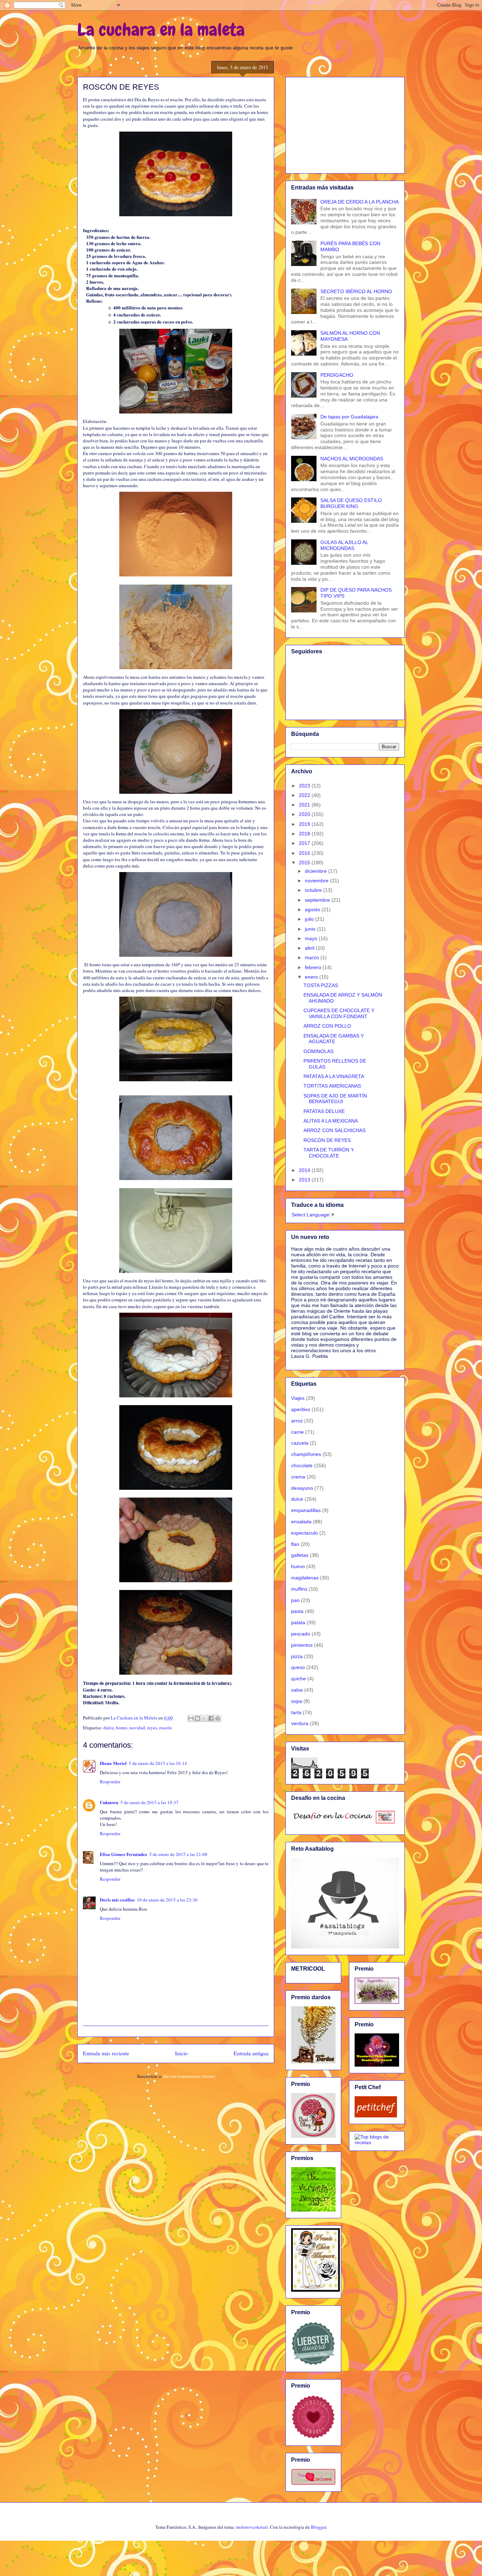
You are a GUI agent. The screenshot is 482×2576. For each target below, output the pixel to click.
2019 (305, 824)
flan (295, 1544)
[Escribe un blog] (198, 1718)
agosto (313, 909)
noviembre (317, 881)
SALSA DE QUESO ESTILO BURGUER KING (351, 503)
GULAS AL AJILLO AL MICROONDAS (344, 545)
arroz (297, 1421)
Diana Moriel (113, 1763)
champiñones (306, 1454)
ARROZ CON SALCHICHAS (335, 1130)
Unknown (109, 1802)
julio (310, 919)
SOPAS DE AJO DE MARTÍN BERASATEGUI (335, 1099)
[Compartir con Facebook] (211, 1718)
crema (298, 1477)
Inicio (181, 2053)
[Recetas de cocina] (376, 2116)
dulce (109, 1728)
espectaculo (305, 1533)
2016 (305, 853)
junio (311, 929)
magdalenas (305, 1578)
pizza (297, 1656)
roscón (165, 1728)
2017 (305, 843)
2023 (305, 786)
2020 (305, 814)
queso (298, 1667)
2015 (305, 863)
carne (297, 1432)
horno (122, 1728)
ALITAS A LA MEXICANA (331, 1121)
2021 (305, 805)
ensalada (301, 1522)
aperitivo (301, 1409)
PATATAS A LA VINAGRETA (334, 1076)
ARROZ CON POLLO (327, 1026)
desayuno (302, 1488)
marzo (313, 957)
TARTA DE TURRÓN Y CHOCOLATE (329, 1153)
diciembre (317, 871)
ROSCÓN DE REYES (327, 1140)
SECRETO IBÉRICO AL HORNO (356, 291)
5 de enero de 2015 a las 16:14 (158, 1763)
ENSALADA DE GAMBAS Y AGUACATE (334, 1039)
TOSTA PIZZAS (321, 985)
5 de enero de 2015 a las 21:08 (178, 1854)
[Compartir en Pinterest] (218, 1718)
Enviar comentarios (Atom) (189, 2076)
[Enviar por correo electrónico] (191, 1718)
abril (310, 948)
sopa (297, 1701)
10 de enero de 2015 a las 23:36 (167, 1900)
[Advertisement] (345, 124)
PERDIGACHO (337, 375)
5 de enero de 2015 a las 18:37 (149, 1802)
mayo (312, 938)
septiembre (318, 900)
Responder (110, 1782)
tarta (296, 1712)
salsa (297, 1690)
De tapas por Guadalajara (349, 417)
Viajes (298, 1398)
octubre (314, 890)
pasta (297, 1611)
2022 (305, 795)
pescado (301, 1634)
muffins (299, 1589)
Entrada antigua (251, 2053)
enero (312, 977)
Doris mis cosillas (117, 1900)
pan (295, 1600)
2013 (305, 1180)
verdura (300, 1723)
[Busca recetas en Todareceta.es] (377, 2142)
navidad (137, 1728)
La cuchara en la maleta (161, 30)
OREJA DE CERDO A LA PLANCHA (360, 202)
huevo (298, 1566)
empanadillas (306, 1510)
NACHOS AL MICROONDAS (352, 459)
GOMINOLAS (318, 1051)
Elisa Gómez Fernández (123, 1854)
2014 (305, 1170)
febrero (314, 967)
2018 (305, 834)
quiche (299, 1679)
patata (298, 1622)
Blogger (318, 2527)
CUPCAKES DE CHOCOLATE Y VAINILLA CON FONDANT (339, 1013)
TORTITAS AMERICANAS (332, 1086)
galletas (300, 1555)
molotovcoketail (252, 2527)
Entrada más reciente (106, 2053)
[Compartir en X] (204, 1718)
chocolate (302, 1465)
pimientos (302, 1645)
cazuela (300, 1443)
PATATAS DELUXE (324, 1111)
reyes (152, 1728)
